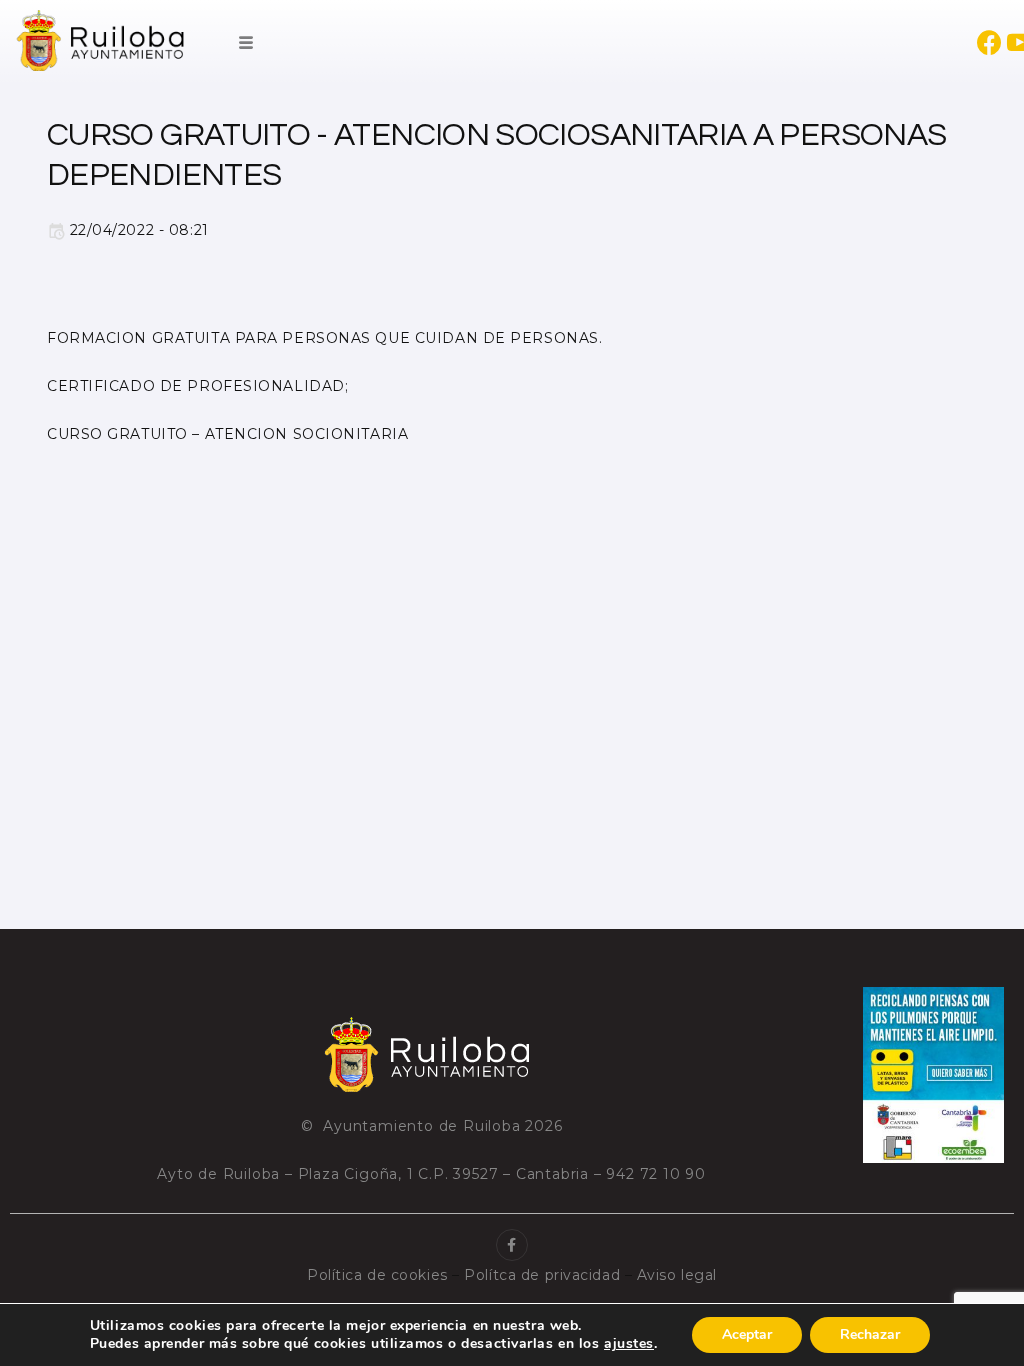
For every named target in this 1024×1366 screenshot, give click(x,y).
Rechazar (870, 1334)
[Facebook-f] (512, 1245)
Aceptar (747, 1334)
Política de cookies (377, 1275)
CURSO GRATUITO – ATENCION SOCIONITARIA (227, 434)
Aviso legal (677, 1275)
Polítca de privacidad (542, 1275)
